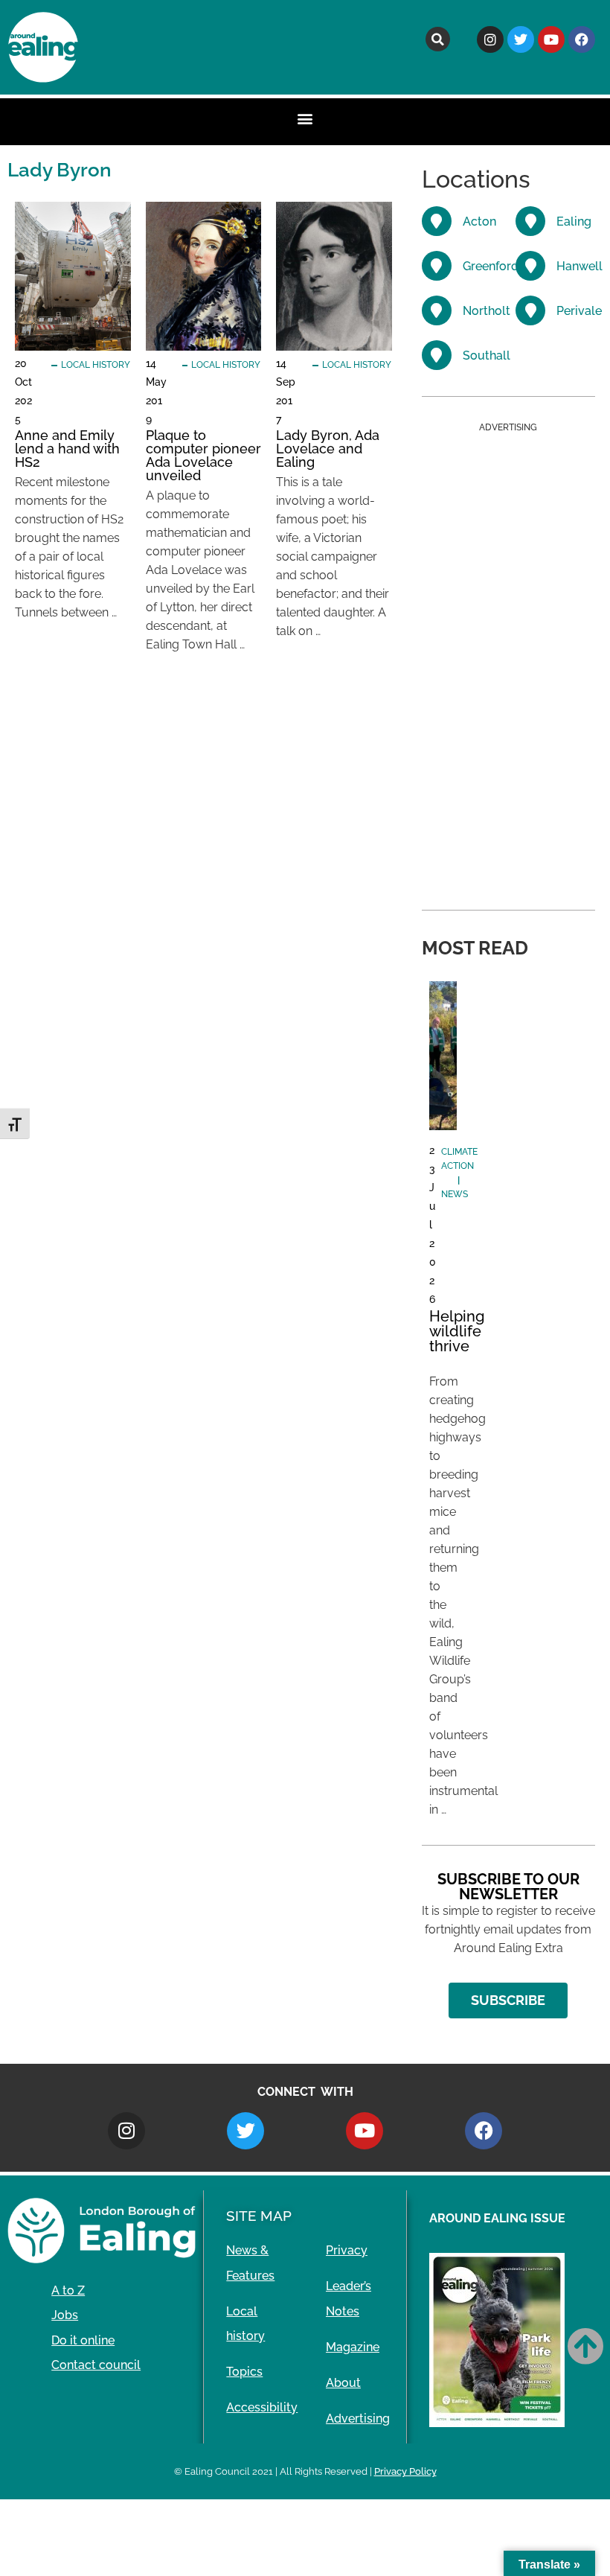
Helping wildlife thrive (457, 1331)
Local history (96, 365)
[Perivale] (530, 310)
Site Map (259, 2216)
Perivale (579, 311)
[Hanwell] (530, 266)
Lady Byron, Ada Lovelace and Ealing (328, 449)
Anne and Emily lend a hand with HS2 (67, 449)
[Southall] (437, 355)
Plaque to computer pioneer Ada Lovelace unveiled (203, 455)
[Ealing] (530, 221)
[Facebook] (582, 39)
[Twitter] (521, 39)
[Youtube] (551, 39)
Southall (487, 356)
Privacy (347, 2250)
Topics (244, 2372)
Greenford (491, 266)
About (343, 2383)
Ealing (574, 221)
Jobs (65, 2315)
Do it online (83, 2340)
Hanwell (579, 266)
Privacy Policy (405, 2471)
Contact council (96, 2365)
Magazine (353, 2347)
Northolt (487, 311)
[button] (438, 39)
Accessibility (262, 2407)
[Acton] (437, 221)
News (455, 1194)
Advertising (358, 2419)
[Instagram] (490, 39)
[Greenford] (437, 266)
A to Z (68, 2290)
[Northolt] (437, 310)
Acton (479, 221)
